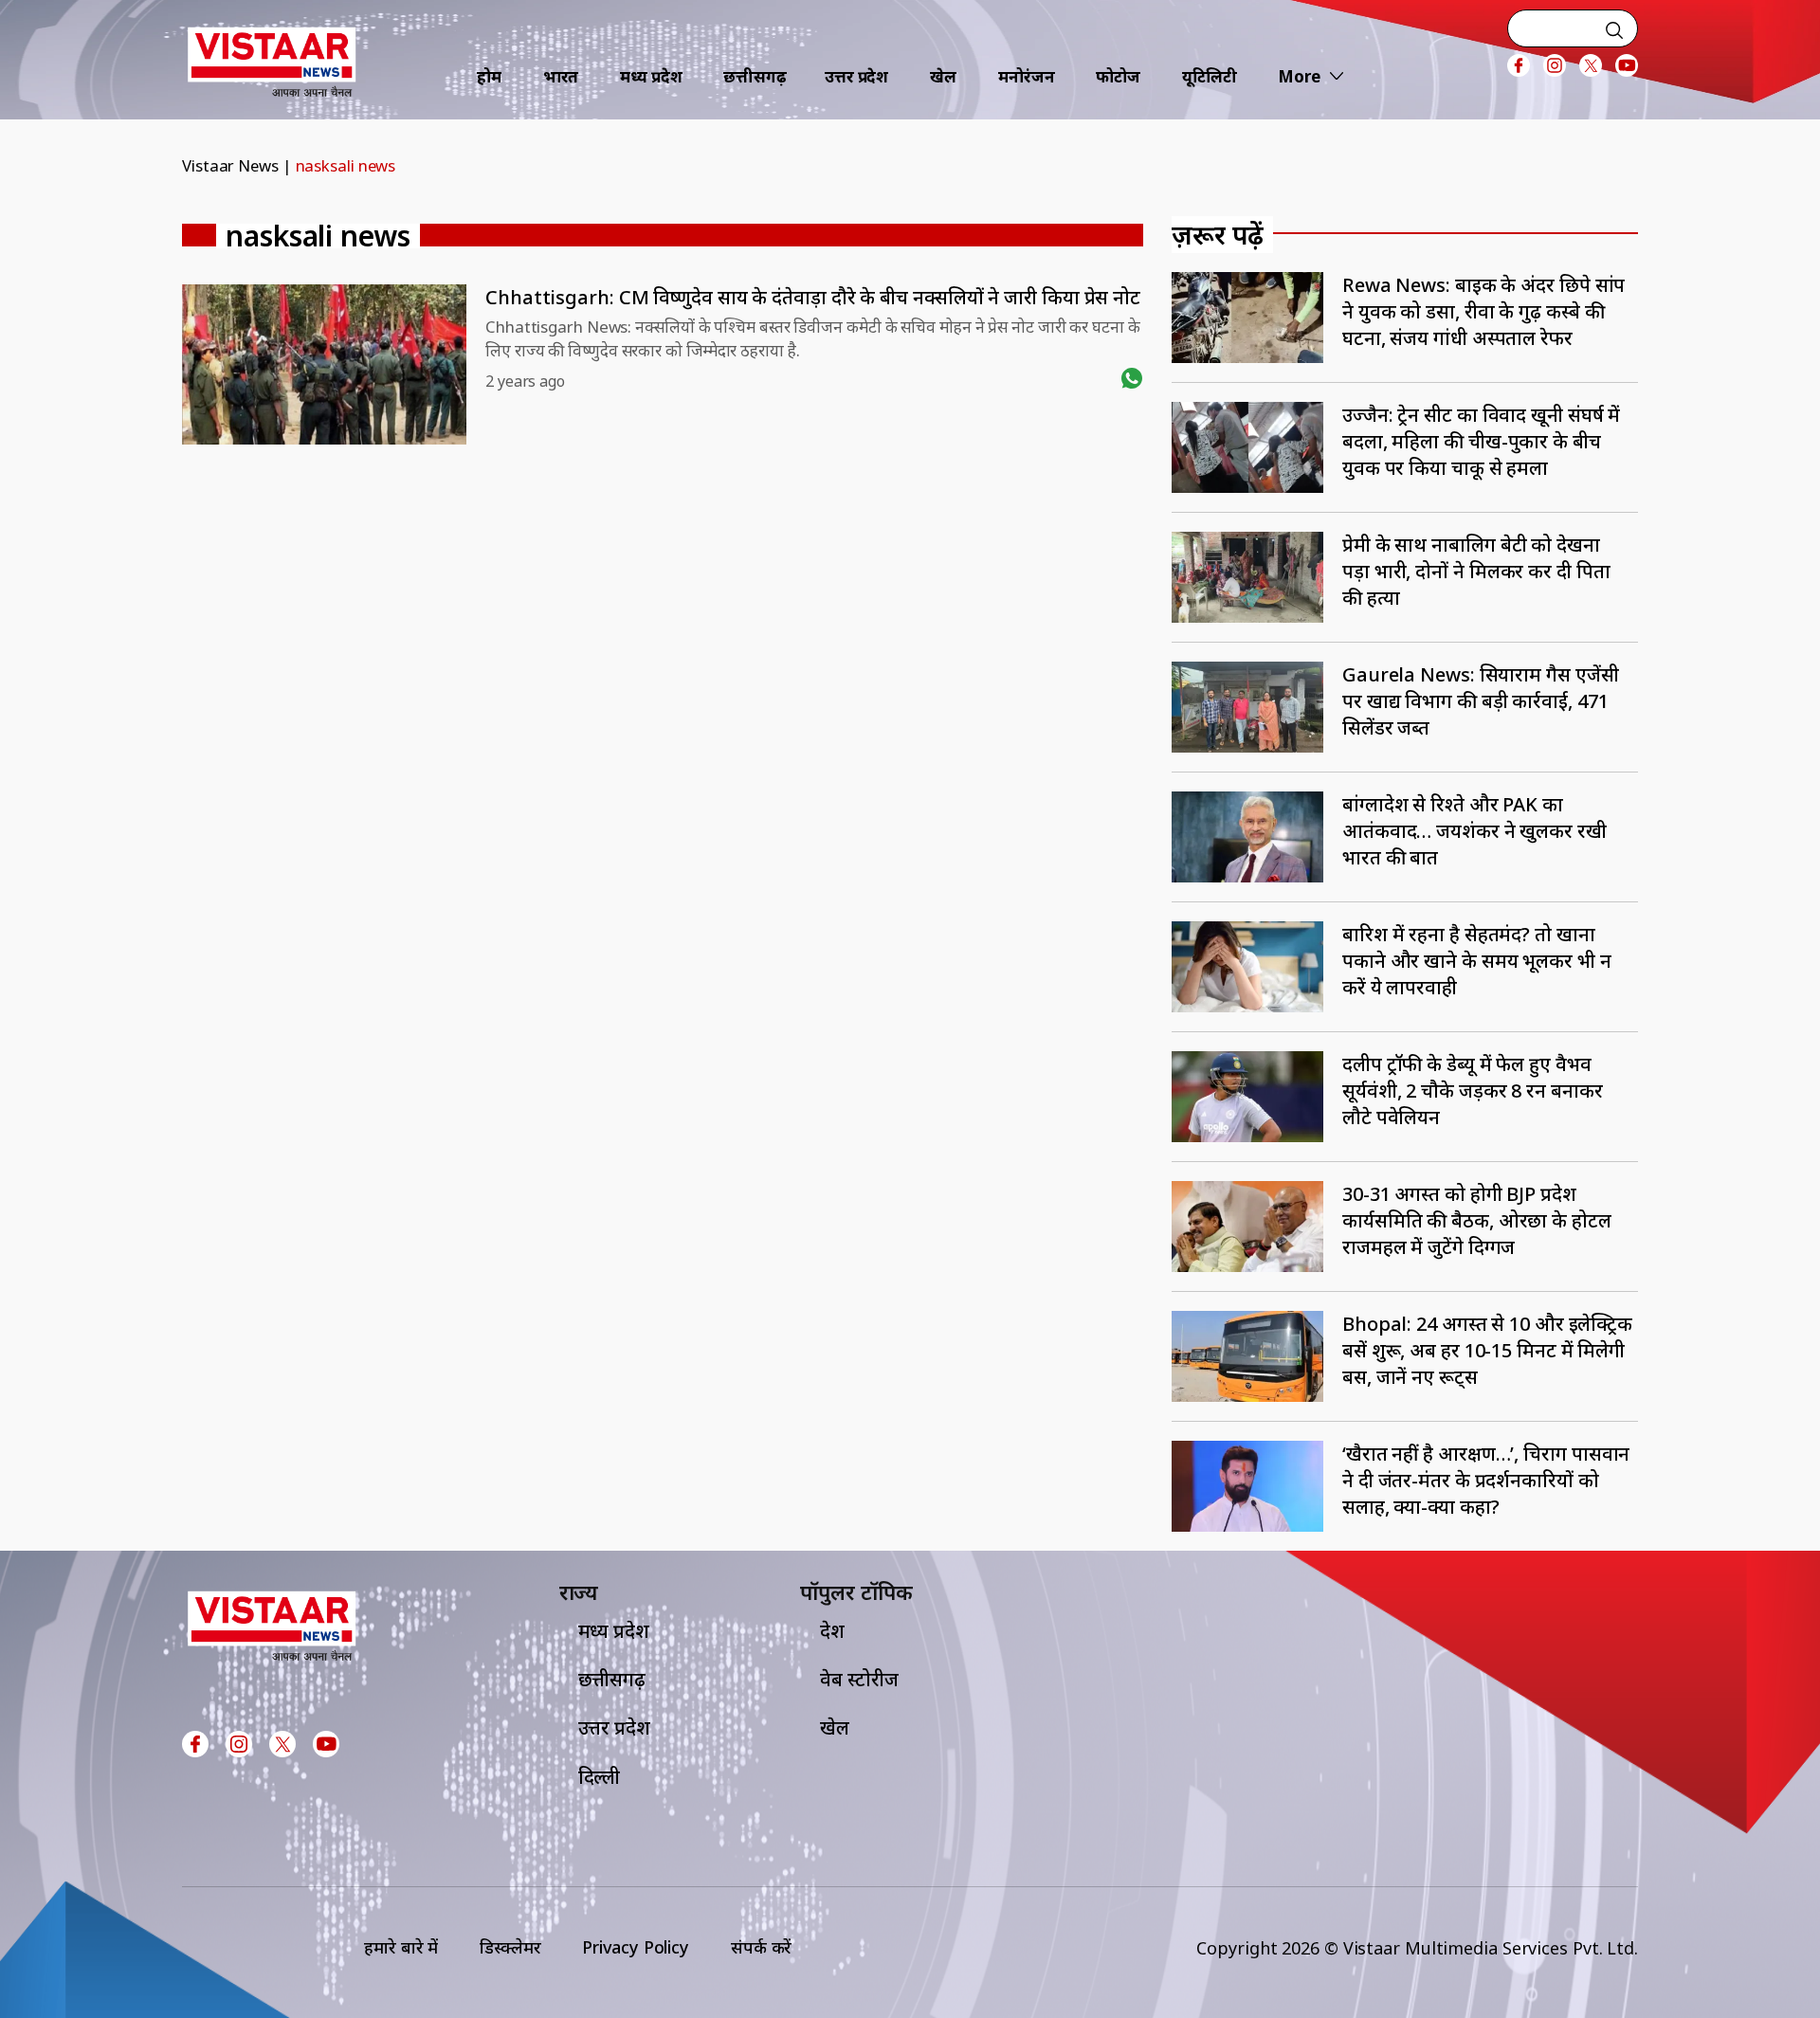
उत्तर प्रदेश (856, 76)
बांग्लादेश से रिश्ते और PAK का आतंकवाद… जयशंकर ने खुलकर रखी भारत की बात (1474, 831)
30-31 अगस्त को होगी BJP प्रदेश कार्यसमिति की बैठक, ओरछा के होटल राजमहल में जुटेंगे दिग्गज (1477, 1220)
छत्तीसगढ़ (755, 76)
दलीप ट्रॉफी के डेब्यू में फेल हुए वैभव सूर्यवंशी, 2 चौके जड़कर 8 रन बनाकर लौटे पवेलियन (1473, 1091)
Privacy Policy (636, 1947)
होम (489, 76)
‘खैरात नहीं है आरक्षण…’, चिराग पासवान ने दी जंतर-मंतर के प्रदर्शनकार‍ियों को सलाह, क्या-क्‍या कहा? (1486, 1480)
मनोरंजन (1027, 76)
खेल (943, 76)
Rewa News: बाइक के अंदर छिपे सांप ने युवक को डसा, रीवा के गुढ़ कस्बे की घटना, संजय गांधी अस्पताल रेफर (1483, 311)
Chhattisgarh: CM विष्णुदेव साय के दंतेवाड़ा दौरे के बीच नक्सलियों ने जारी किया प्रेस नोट (813, 297)
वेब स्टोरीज (859, 1679)
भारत (561, 76)
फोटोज (1118, 76)
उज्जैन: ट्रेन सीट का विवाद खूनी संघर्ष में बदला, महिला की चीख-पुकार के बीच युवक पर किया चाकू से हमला (1481, 441)
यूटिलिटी (1210, 76)
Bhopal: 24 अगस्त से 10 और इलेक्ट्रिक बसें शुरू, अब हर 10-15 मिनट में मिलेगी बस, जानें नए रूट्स (1487, 1350)
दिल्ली (600, 1777)
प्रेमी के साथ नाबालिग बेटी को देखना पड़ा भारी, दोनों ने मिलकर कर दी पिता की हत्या (1476, 571)
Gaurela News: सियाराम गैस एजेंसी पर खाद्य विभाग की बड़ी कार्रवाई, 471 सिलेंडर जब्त (1481, 701)
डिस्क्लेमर (510, 1947)
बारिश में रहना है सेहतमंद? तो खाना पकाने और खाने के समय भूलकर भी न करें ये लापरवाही (1477, 961)
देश (832, 1631)
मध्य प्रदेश (651, 76)
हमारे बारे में (401, 1947)
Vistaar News (230, 165)
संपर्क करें (761, 1947)
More (1299, 76)
